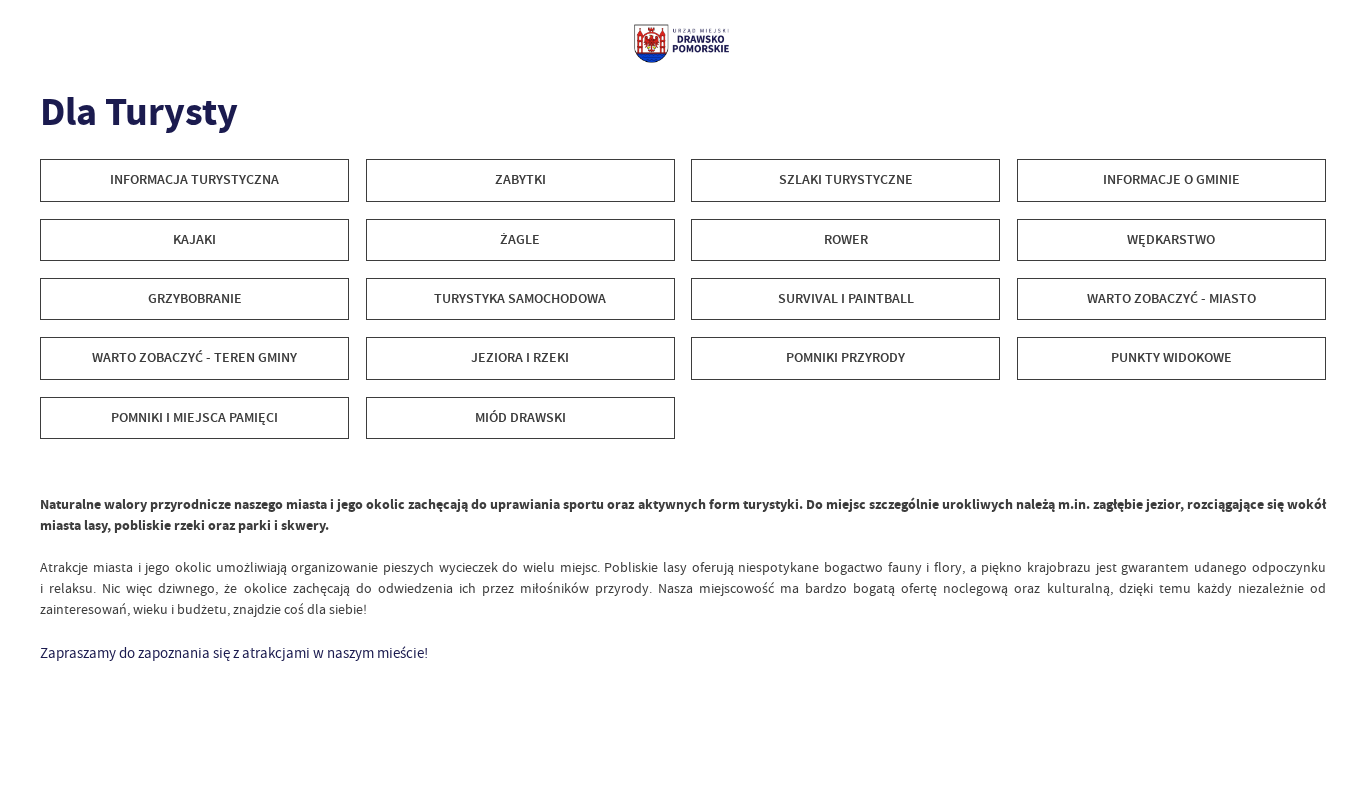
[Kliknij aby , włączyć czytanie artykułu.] (53, 468)
